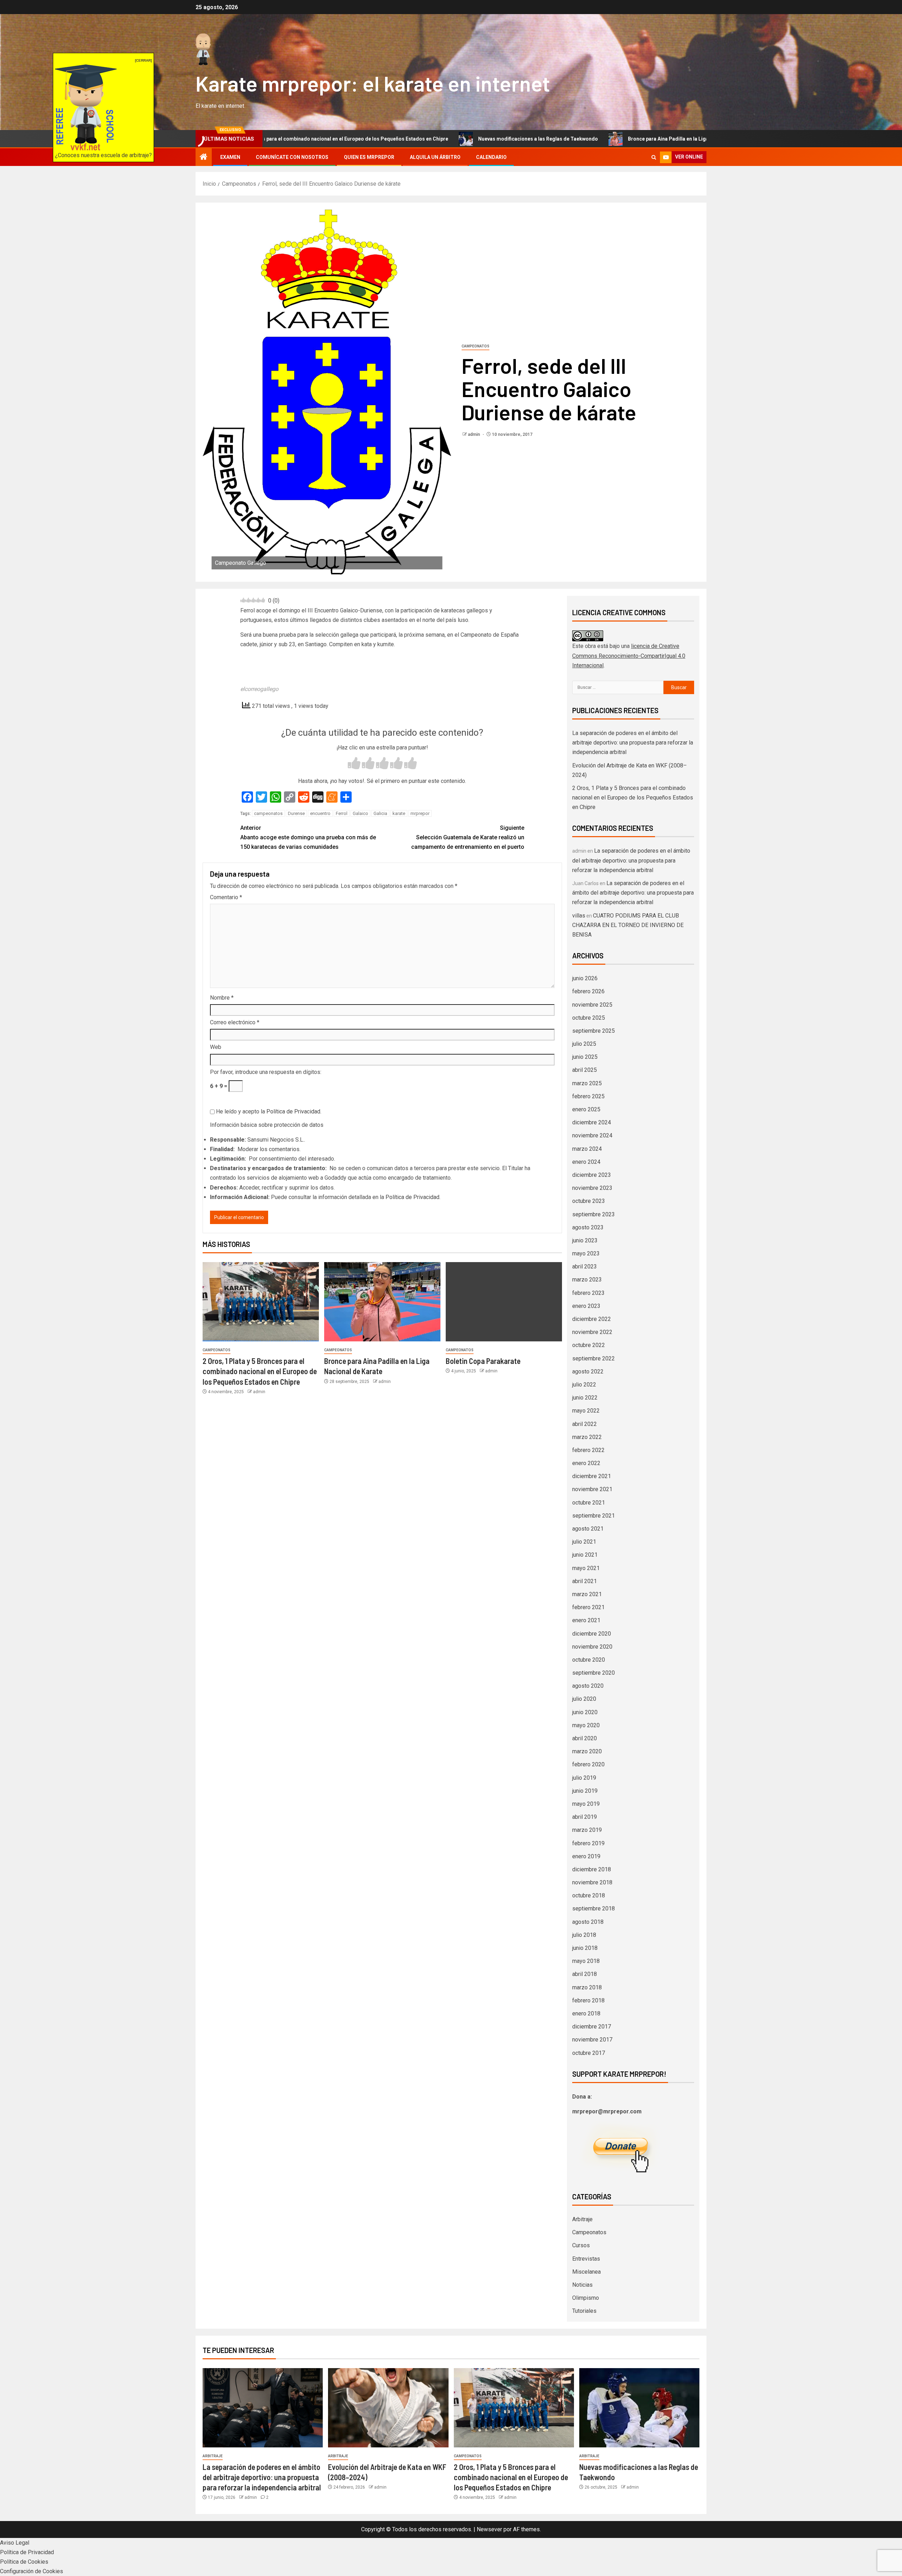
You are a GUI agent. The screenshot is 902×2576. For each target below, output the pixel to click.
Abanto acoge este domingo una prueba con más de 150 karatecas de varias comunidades (308, 837)
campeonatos (268, 813)
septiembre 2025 (594, 1031)
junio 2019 (585, 1791)
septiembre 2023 (594, 1214)
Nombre (222, 998)
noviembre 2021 (592, 1489)
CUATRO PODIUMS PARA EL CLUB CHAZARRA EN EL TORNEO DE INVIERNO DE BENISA (628, 925)
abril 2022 (585, 1424)
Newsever (489, 2529)
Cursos (581, 2245)
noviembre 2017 (592, 2040)
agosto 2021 (588, 1529)
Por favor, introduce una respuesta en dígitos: (266, 1072)
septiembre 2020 (594, 1673)
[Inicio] (204, 157)
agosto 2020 (588, 1686)
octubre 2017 (589, 2053)
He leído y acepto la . (268, 1111)
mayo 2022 (586, 1411)
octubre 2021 (589, 1503)
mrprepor (420, 813)
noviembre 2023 (592, 1188)
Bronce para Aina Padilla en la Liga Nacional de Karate (558, 139)
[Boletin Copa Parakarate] (504, 1302)
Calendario (491, 157)
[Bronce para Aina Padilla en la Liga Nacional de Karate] (382, 1302)
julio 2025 (584, 1044)
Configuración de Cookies (32, 2571)
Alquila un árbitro (435, 157)
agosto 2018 (588, 1922)
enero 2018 (586, 2013)
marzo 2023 (587, 1280)
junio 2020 (585, 1712)
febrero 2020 (588, 1764)
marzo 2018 (587, 1987)
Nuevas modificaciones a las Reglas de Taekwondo (405, 139)
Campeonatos (475, 346)
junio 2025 (585, 1057)
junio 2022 (585, 1398)
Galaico (360, 813)
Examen (230, 157)
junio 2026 (585, 978)
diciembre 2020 (592, 1634)
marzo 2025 (587, 1083)
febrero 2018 (588, 2000)
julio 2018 (584, 1935)
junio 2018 (585, 1948)
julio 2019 (584, 1778)
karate (399, 813)
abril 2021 (585, 1581)
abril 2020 (585, 1738)
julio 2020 (584, 1699)
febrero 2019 (588, 1843)
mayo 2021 (586, 1568)
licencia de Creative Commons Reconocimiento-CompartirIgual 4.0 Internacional (629, 656)
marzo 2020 (587, 1751)
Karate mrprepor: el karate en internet (373, 83)
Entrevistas (586, 2259)
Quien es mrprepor (369, 157)
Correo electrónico (235, 1022)
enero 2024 (586, 1162)
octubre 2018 (589, 1895)
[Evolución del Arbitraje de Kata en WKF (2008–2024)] (388, 2408)
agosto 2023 (588, 1227)
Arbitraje (582, 2219)
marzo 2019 (587, 1830)
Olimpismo (586, 2298)
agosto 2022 (588, 1372)
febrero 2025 (588, 1096)
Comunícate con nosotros (292, 157)
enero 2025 (586, 1109)
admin (474, 434)
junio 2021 (585, 1555)
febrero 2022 (588, 1450)
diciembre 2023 (592, 1175)
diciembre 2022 (592, 1319)
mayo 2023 (586, 1253)
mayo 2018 (586, 1961)
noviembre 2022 (592, 1332)
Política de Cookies (24, 2562)
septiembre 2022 (594, 1358)
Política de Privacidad (293, 1111)
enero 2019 (586, 1856)
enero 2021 (586, 1620)
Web (216, 1047)
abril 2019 (585, 1817)
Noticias (582, 2285)
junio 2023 (585, 1240)
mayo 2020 (586, 1725)
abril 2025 (585, 1070)
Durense (296, 813)
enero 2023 (586, 1306)
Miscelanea (586, 2272)
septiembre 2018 (594, 1908)
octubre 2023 (589, 1201)
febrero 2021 (588, 1607)
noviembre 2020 (592, 1647)
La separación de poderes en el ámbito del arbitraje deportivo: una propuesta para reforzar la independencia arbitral (633, 743)
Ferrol (342, 813)
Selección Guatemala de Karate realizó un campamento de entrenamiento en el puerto (468, 837)
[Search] (654, 157)
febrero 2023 (588, 1293)
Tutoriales (584, 2311)
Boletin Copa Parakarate (483, 1361)
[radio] (354, 764)
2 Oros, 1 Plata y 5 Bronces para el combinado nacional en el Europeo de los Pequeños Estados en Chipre (260, 1371)
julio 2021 (584, 1542)
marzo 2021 (587, 1594)
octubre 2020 (589, 1660)
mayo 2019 (586, 1804)
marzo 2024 (587, 1149)
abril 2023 (585, 1267)
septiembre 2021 (594, 1516)
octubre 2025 (589, 1018)
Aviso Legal (15, 2543)
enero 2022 (586, 1463)
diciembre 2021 (592, 1476)
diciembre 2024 (592, 1122)
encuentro (320, 813)
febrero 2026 (588, 991)
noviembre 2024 (592, 1135)
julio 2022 (584, 1385)
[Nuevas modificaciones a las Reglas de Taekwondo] (639, 2408)
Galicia (380, 813)
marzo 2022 (587, 1437)
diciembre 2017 (592, 2027)
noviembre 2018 (592, 1882)
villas (579, 916)
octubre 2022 (589, 1345)
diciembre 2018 (592, 1869)
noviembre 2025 (592, 1005)
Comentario (226, 897)
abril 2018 (585, 1974)
